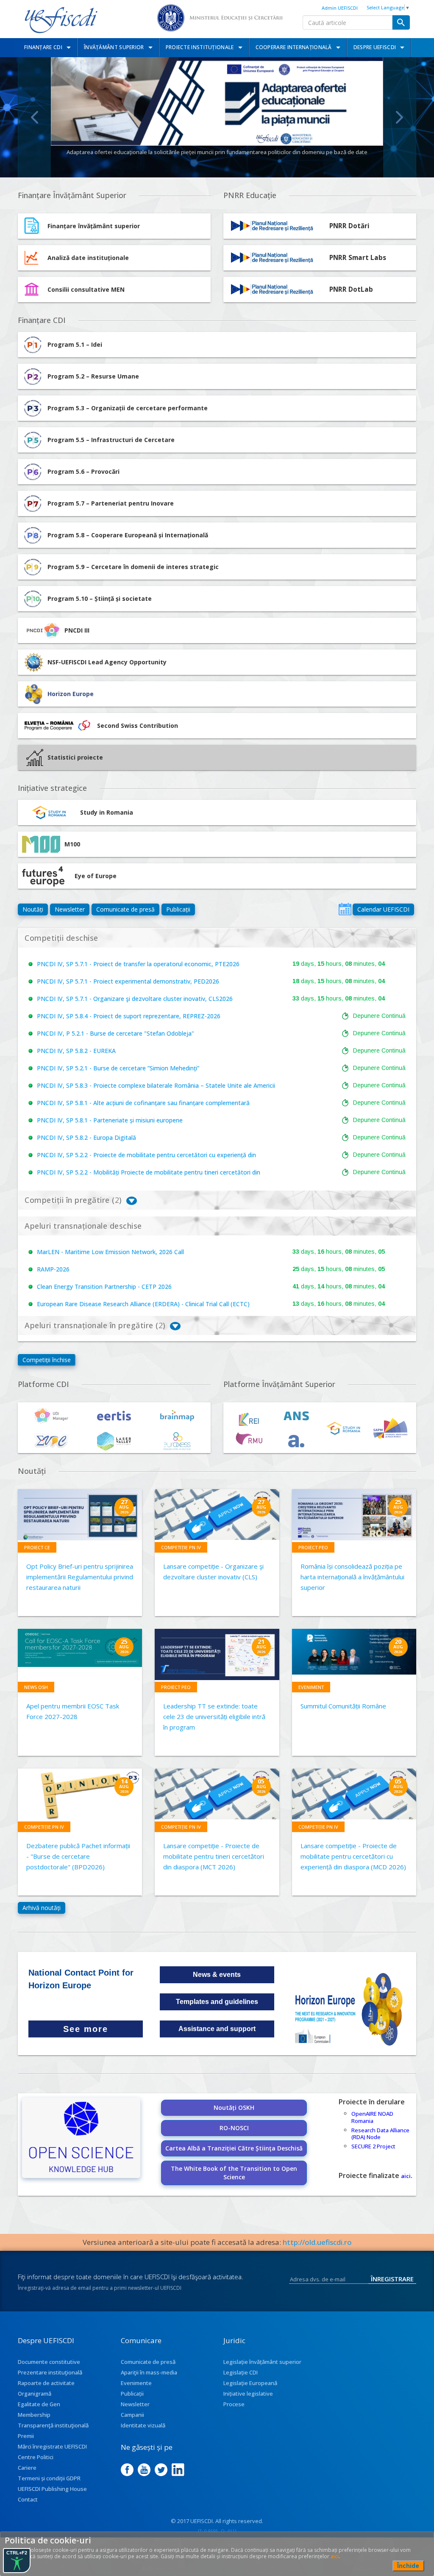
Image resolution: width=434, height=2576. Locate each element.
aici (406, 2176)
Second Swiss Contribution (138, 726)
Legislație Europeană (250, 2383)
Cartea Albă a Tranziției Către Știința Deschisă (234, 2148)
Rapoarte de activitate (46, 2383)
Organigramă (35, 2394)
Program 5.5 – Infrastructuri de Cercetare (111, 440)
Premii (26, 2436)
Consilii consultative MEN (86, 289)
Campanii (132, 2415)
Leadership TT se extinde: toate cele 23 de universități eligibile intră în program (214, 1716)
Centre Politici (36, 2457)
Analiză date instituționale (88, 258)
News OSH (36, 1687)
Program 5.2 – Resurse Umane (93, 376)
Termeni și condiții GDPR (49, 2478)
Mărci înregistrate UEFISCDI (52, 2446)
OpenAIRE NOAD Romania (372, 2117)
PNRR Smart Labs (358, 258)
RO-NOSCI (234, 2128)
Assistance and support (217, 2029)
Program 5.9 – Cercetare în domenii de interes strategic (133, 567)
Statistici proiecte (75, 757)
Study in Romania (107, 812)
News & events (217, 1975)
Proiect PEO (313, 1547)
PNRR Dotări (349, 226)
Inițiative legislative (248, 2394)
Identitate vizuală (143, 2425)
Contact (28, 2499)
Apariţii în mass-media (149, 2372)
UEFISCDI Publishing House (52, 2489)
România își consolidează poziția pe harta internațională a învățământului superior (352, 1577)
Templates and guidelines (217, 2002)
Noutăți (33, 909)
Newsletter (70, 909)
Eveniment (311, 1687)
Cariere (27, 2468)
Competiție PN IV (181, 1547)
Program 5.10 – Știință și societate (100, 598)
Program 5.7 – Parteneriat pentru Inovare (111, 503)
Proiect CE (37, 1547)
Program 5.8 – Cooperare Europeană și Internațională (128, 535)
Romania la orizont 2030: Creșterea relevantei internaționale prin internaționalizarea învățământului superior (217, 152)
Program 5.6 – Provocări (83, 471)
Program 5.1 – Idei (75, 344)
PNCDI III (77, 630)
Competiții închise (47, 1360)
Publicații (178, 909)
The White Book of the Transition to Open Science (234, 2173)
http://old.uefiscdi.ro (317, 2242)
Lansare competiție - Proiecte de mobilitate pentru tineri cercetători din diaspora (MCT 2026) (214, 1856)
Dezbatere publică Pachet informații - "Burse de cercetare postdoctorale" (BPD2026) (78, 1856)
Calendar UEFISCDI (383, 909)
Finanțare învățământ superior (94, 226)
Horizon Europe (71, 694)
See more (86, 2029)
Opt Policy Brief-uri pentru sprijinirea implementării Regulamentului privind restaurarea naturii (80, 1577)
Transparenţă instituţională (53, 2425)
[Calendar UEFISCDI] (345, 909)
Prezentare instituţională (50, 2372)
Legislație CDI (241, 2372)
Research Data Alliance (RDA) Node (380, 2134)
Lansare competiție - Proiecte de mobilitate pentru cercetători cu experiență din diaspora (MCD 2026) (353, 1856)
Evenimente (136, 2383)
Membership (34, 2415)
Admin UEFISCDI (340, 8)
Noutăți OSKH (234, 2108)
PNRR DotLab (351, 289)
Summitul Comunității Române (343, 1706)
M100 (72, 844)
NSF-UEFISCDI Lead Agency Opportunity (107, 662)
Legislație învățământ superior (262, 2362)
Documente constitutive (49, 2362)
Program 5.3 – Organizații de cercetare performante (128, 408)
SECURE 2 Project (373, 2146)
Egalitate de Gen (39, 2404)
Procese (234, 2404)
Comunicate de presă (125, 909)
